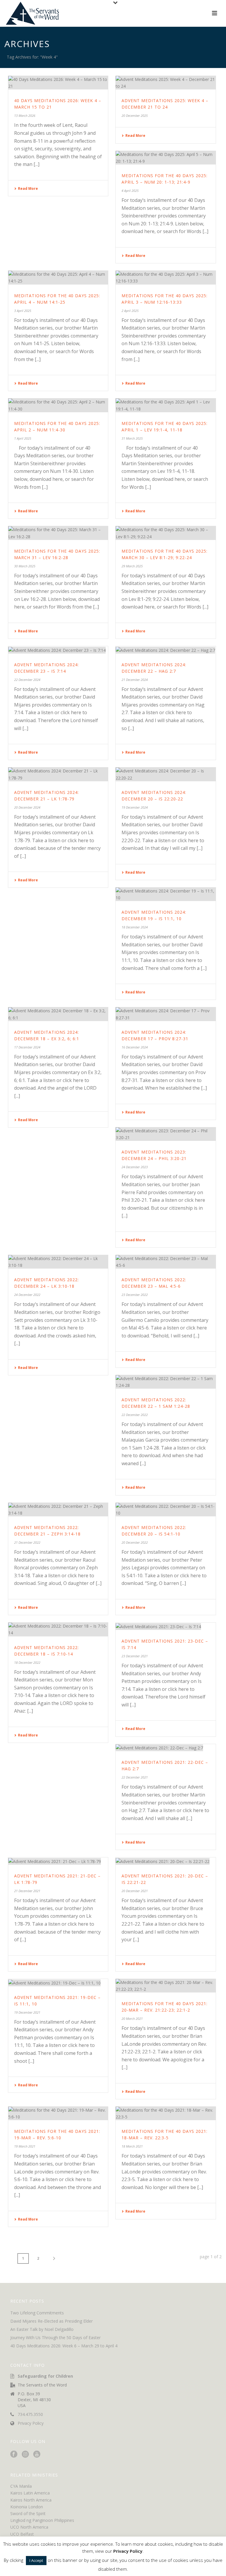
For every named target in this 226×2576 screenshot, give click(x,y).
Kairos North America (31, 2500)
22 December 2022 (135, 1415)
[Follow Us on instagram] (25, 2454)
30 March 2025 (25, 566)
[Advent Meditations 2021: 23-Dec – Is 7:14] (166, 1626)
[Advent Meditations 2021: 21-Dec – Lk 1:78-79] (58, 1861)
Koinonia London (27, 2507)
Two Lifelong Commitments (37, 2313)
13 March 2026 (25, 115)
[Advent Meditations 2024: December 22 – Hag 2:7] (166, 650)
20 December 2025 (135, 115)
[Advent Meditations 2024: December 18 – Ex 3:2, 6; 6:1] (58, 1014)
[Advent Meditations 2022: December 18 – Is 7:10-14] (58, 1629)
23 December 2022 (135, 1295)
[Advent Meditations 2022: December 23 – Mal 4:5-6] (166, 1262)
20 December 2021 (135, 1891)
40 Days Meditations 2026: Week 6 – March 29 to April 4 (64, 2346)
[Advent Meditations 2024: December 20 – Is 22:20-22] (166, 774)
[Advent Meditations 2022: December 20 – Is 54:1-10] (166, 1510)
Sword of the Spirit (28, 2513)
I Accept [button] (36, 2560)
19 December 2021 (27, 2012)
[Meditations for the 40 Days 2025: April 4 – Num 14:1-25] (58, 277)
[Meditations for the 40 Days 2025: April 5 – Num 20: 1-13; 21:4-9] (166, 158)
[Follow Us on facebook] (14, 2454)
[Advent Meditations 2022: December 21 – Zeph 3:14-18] (58, 1510)
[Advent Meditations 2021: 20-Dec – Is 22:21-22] (166, 1861)
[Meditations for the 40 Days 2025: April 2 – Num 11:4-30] (58, 405)
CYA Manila (21, 2486)
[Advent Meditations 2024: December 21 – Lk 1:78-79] (58, 774)
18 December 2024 (135, 927)
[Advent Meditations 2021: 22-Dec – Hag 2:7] (166, 1748)
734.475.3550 (30, 2414)
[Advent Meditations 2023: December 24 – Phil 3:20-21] (166, 1134)
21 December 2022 (27, 1542)
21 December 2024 (135, 680)
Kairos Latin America (30, 2493)
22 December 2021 (135, 1777)
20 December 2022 (135, 1542)
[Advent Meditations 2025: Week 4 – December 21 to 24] (166, 83)
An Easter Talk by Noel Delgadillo (42, 2329)
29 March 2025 (132, 566)
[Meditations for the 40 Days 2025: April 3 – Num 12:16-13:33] (166, 277)
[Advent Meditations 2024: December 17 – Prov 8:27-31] (166, 1014)
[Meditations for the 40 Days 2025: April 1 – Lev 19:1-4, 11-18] (166, 405)
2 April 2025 (130, 311)
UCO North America (29, 2527)
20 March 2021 (132, 2019)
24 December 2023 (135, 1167)
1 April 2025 (23, 438)
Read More (28, 188)
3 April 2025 (23, 311)
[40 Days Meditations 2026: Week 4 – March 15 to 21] (58, 83)
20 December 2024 (27, 807)
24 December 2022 (27, 1295)
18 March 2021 (132, 2146)
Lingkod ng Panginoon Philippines (42, 2520)
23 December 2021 (135, 1656)
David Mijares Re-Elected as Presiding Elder (51, 2321)
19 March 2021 (25, 2146)
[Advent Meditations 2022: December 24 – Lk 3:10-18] (58, 1262)
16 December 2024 (135, 1047)
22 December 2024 (27, 680)
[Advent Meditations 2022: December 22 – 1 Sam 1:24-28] (166, 1382)
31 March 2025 (132, 438)
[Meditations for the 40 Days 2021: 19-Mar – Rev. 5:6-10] (58, 2113)
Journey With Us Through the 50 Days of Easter (55, 2338)
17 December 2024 (27, 1047)
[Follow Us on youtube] (37, 2454)
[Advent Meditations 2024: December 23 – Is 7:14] (58, 650)
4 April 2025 (130, 191)
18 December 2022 (27, 1662)
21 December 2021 (27, 1891)
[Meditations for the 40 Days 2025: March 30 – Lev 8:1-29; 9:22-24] (166, 533)
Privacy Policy (31, 2423)
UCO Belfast (22, 2534)
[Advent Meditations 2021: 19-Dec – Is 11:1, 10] (58, 1983)
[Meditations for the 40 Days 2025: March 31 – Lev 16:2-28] (58, 533)
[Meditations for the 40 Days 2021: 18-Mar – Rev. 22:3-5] (166, 2113)
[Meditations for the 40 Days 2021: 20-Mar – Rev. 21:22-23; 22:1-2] (166, 1986)
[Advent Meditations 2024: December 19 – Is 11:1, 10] (166, 894)
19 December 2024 (135, 807)
